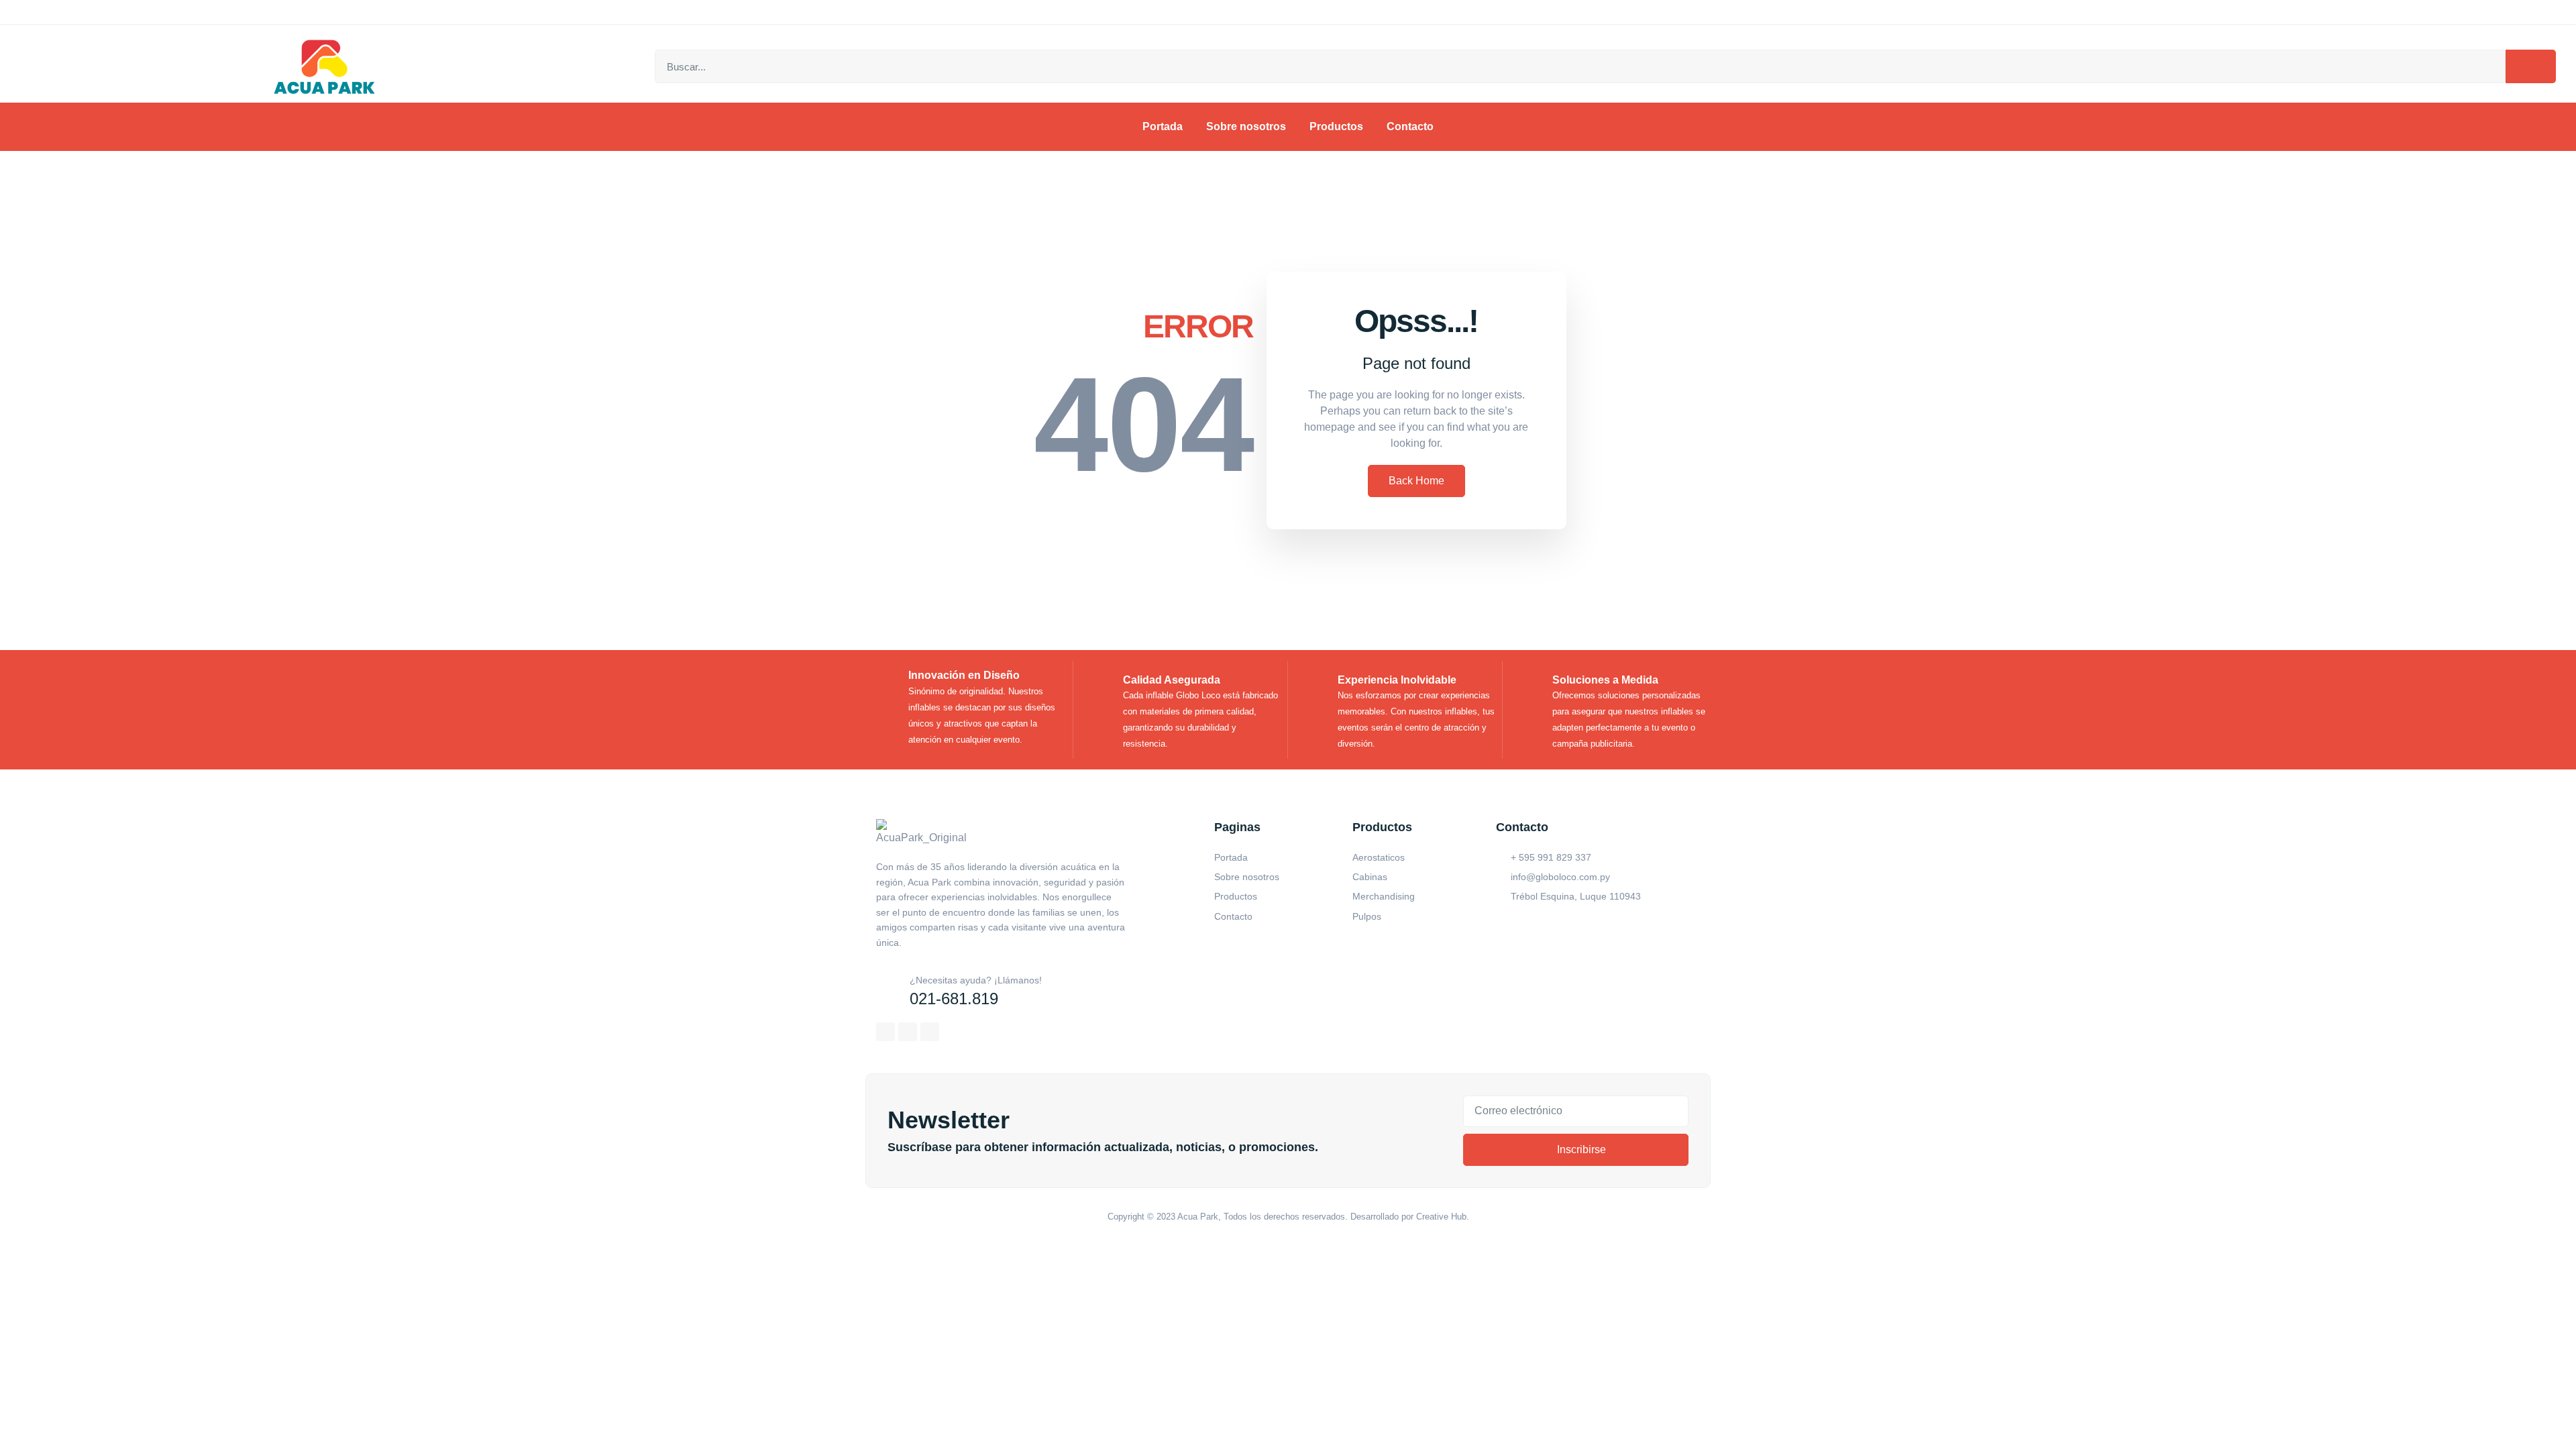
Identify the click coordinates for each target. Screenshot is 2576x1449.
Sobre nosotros (1246, 126)
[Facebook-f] (885, 1032)
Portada (1163, 126)
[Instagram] (908, 1032)
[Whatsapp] (930, 1032)
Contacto (1410, 126)
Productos (1336, 126)
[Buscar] (2531, 66)
